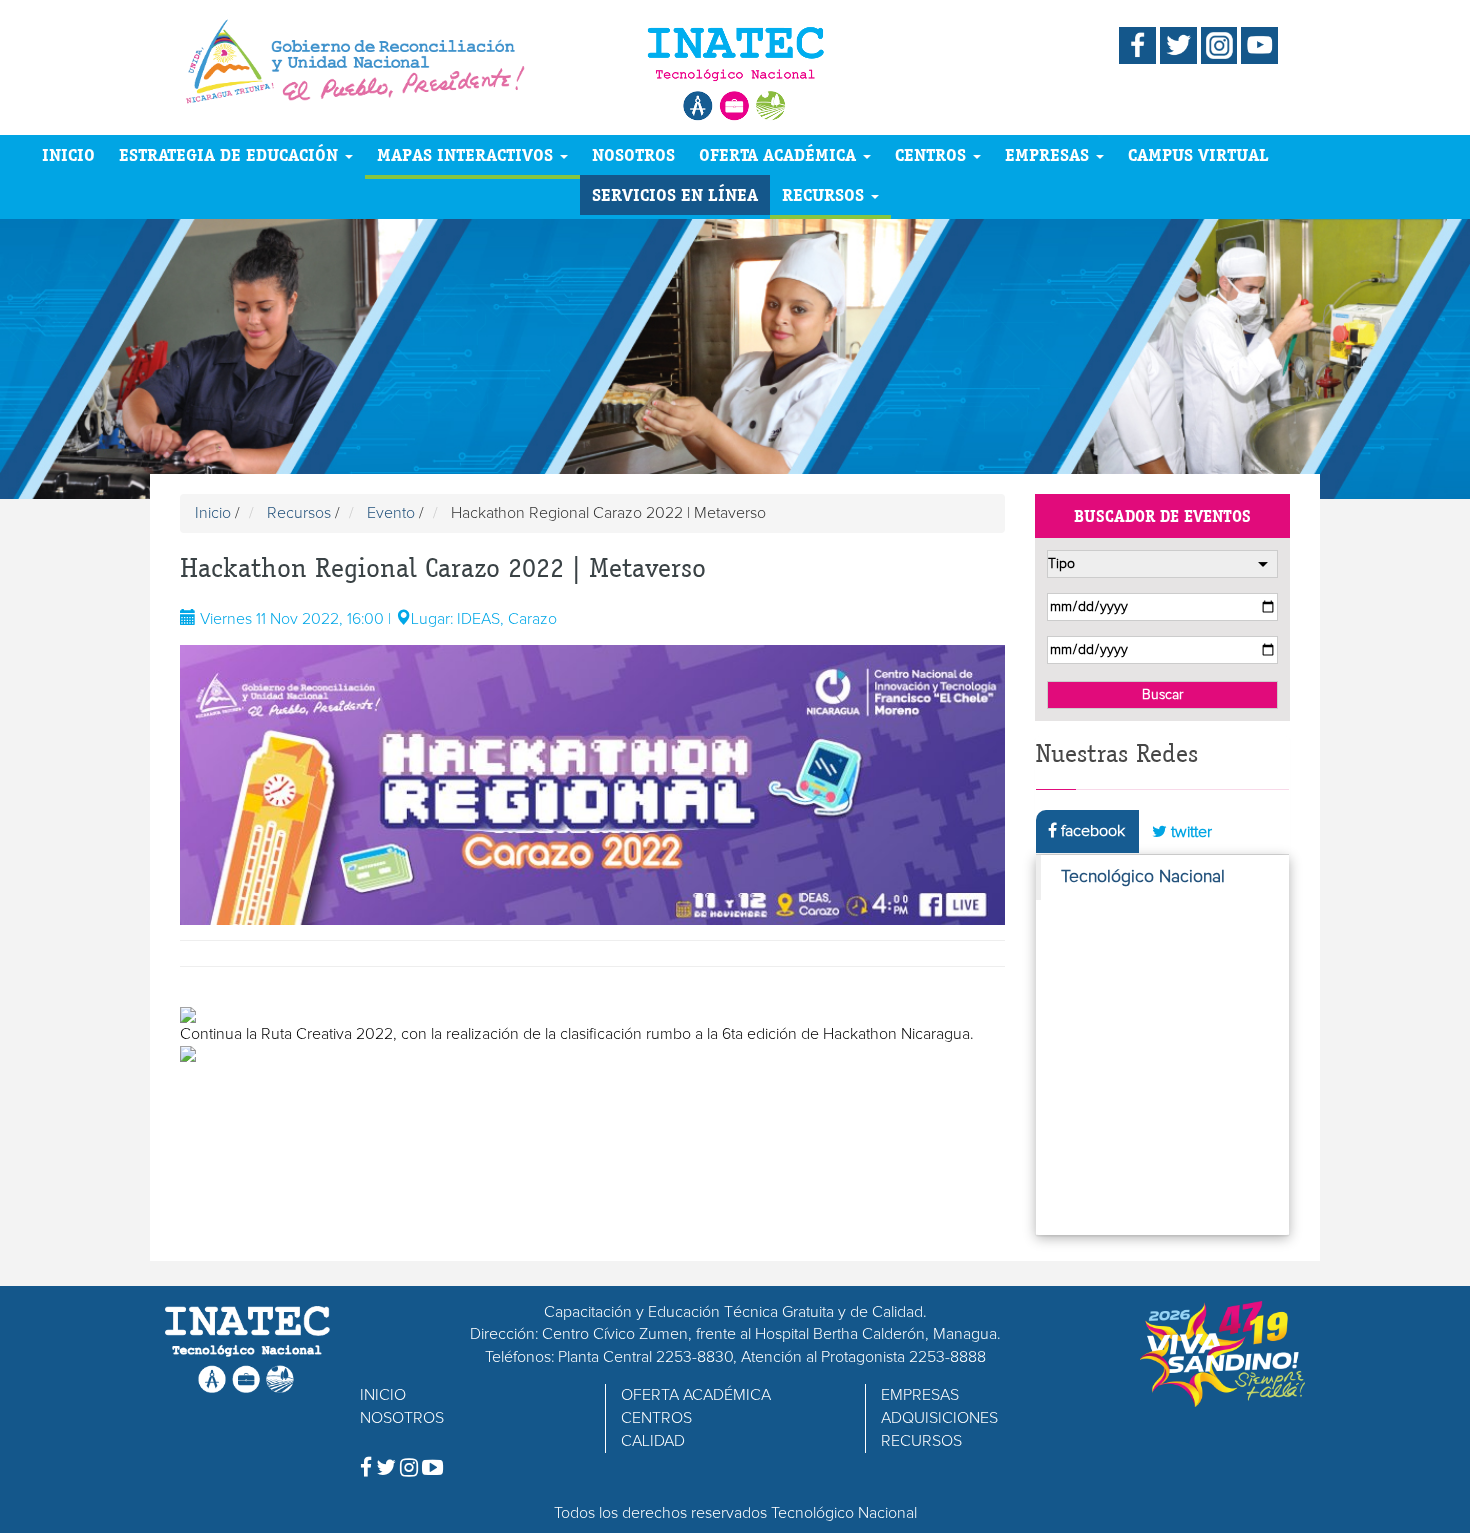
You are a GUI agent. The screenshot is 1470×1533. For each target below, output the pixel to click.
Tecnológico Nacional (1143, 877)
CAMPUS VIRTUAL (1198, 154)
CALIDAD (653, 1441)
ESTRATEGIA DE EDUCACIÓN (231, 154)
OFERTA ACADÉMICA (780, 154)
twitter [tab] (1189, 832)
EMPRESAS (1049, 154)
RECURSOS (825, 194)
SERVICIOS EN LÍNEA (675, 194)
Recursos (299, 513)
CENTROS (933, 154)
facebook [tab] (1091, 831)
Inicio (213, 513)
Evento (391, 513)
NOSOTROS (633, 154)
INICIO (68, 154)
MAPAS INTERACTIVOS (467, 154)
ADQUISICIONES (939, 1418)
